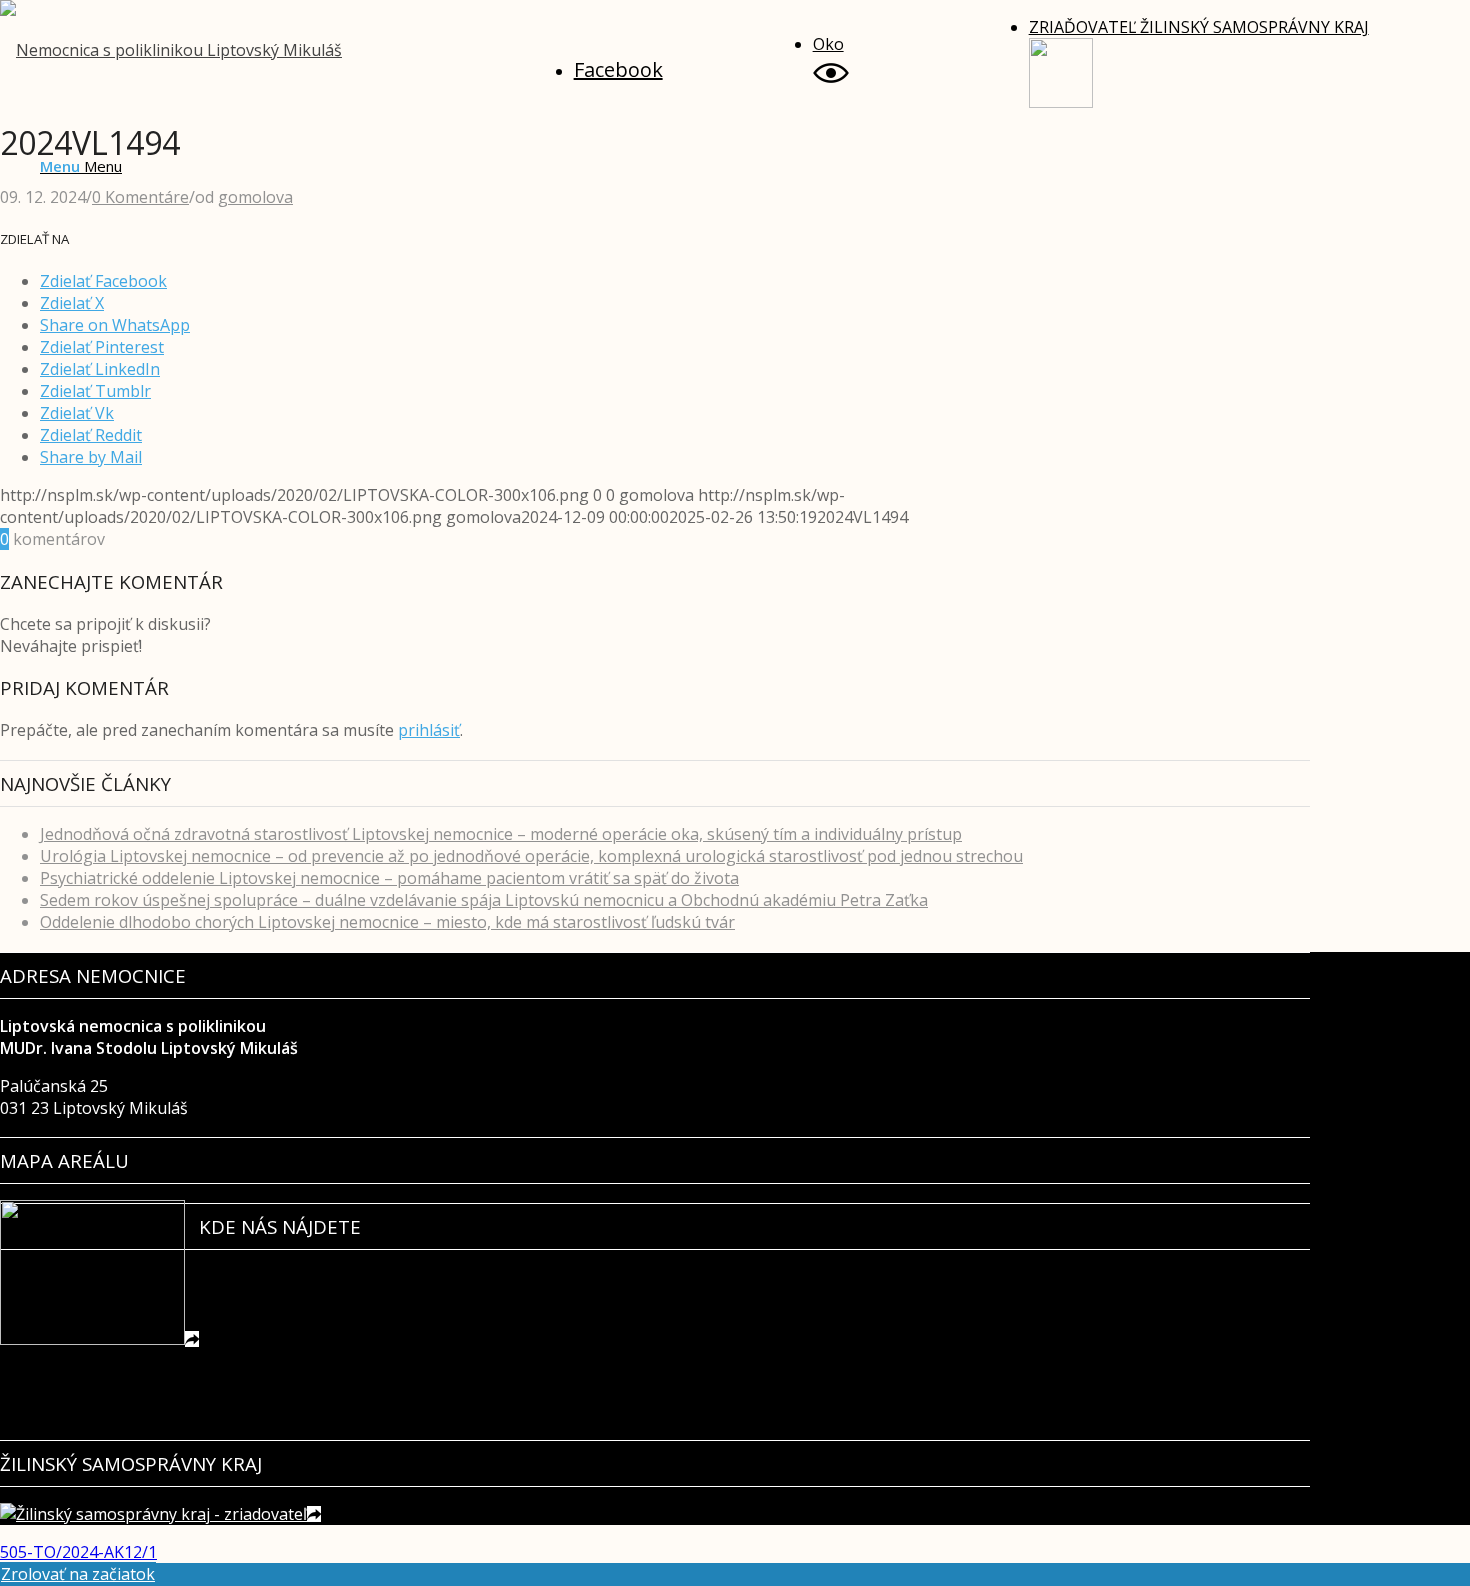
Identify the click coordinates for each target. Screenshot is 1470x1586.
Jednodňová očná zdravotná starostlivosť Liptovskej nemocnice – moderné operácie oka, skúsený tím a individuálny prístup (501, 834)
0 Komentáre (140, 197)
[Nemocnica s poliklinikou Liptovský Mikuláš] (171, 50)
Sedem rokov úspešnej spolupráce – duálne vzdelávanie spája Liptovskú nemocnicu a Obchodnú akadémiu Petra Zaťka (484, 900)
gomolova (255, 197)
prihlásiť (429, 730)
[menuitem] (693, 64)
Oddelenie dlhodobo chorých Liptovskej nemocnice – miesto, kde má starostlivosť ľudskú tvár (387, 922)
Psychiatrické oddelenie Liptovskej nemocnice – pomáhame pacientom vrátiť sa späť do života (389, 878)
